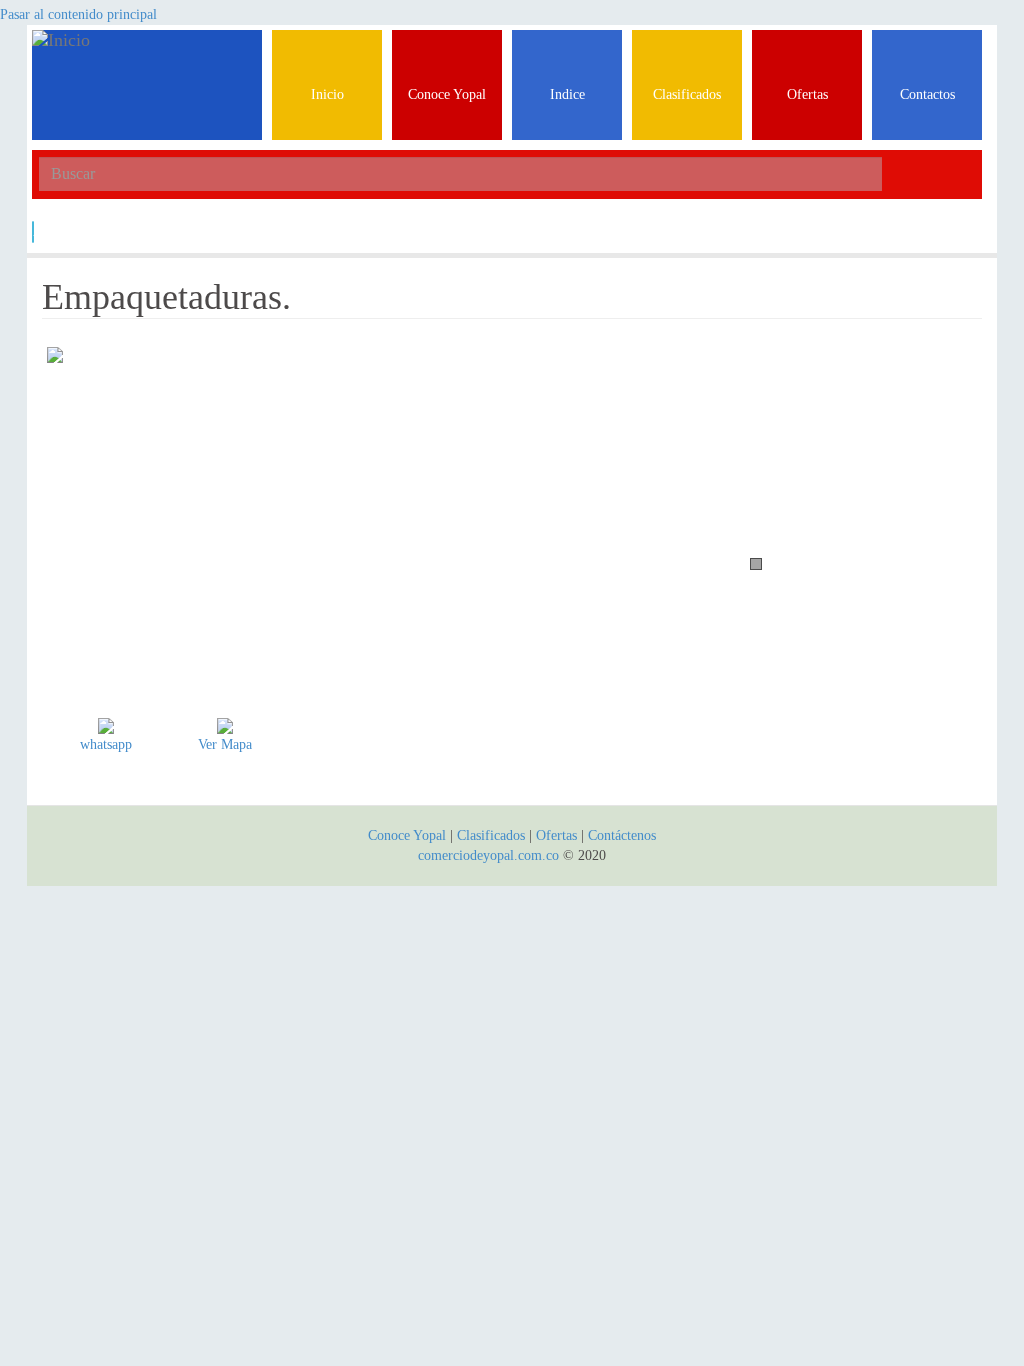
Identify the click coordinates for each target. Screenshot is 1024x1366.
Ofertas (556, 835)
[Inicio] (147, 55)
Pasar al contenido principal (78, 14)
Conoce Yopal (407, 835)
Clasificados (493, 835)
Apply (33, 231)
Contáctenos (622, 835)
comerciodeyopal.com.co (488, 855)
